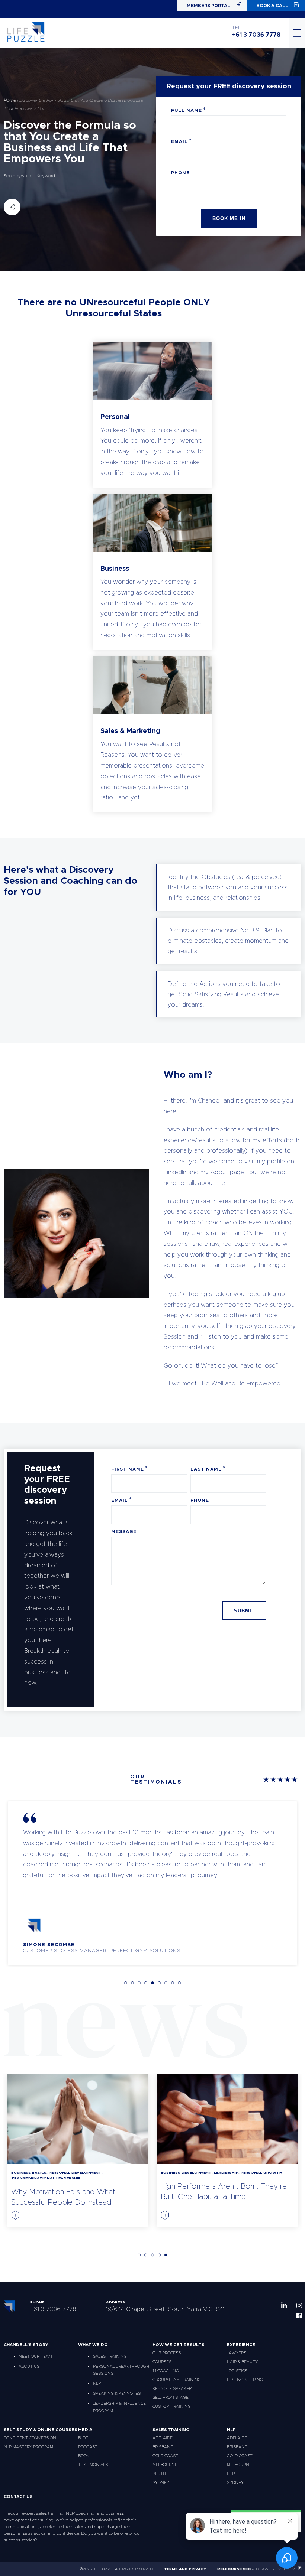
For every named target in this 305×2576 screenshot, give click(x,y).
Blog (83, 2438)
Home (10, 100)
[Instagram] (299, 2305)
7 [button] (166, 1983)
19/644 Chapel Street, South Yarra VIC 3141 (165, 2309)
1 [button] (126, 1983)
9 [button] (179, 1983)
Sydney (161, 2483)
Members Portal (208, 6)
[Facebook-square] (299, 2316)
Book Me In (229, 219)
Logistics (237, 2371)
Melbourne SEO (234, 2569)
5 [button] (152, 1983)
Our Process (167, 2353)
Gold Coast (165, 2456)
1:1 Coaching (166, 2371)
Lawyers (237, 2353)
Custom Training (172, 2406)
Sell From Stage (171, 2398)
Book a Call (272, 6)
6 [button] (159, 1983)
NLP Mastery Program (28, 2447)
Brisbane (163, 2447)
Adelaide (163, 2438)
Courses (162, 2362)
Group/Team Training (177, 2380)
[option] (152, 1883)
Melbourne (165, 2465)
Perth (159, 2474)
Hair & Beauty (242, 2362)
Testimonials (93, 2465)
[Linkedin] (284, 2305)
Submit (244, 1611)
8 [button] (173, 1983)
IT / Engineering (245, 2380)
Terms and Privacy (185, 2569)
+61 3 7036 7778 (256, 35)
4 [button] (146, 1983)
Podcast (88, 2447)
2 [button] (132, 1983)
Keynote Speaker (172, 2389)
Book (84, 2456)
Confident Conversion (30, 2438)
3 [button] (139, 1983)
